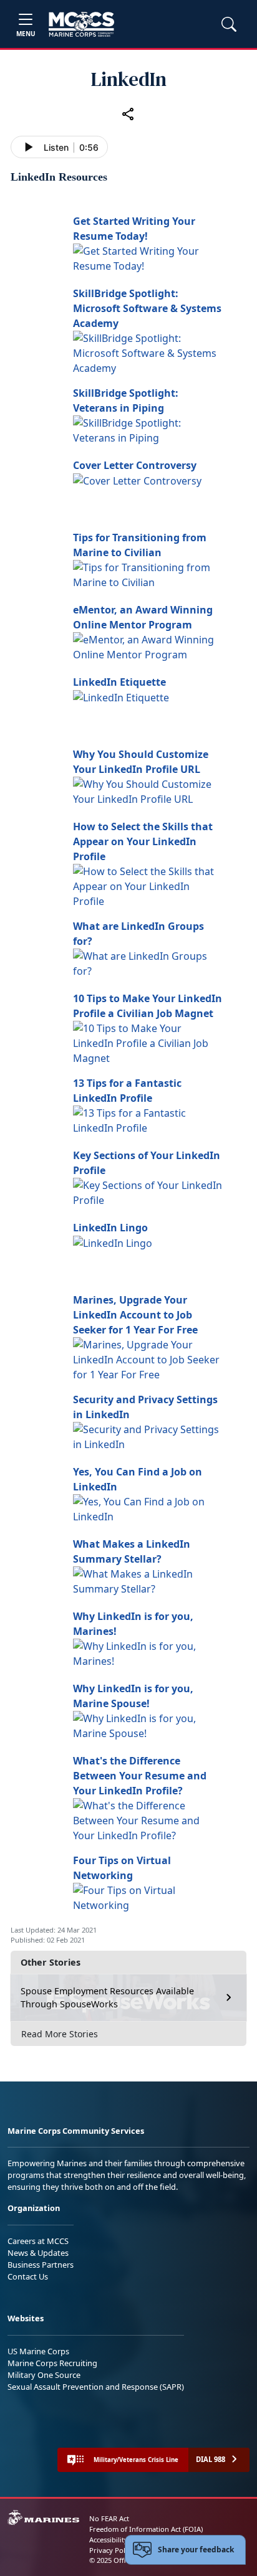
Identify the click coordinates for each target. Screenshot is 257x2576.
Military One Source (44, 2375)
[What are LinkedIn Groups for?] (148, 962)
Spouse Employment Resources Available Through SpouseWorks (107, 1998)
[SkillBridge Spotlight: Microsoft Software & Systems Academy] (148, 352)
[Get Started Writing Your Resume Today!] (148, 257)
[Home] (81, 24)
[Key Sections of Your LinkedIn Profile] (148, 1191)
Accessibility (109, 2540)
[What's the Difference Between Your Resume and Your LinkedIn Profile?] (148, 1819)
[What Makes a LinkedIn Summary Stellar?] (148, 1580)
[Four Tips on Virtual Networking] (148, 1896)
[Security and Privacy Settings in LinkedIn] (148, 1436)
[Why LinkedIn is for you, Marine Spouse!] (148, 1725)
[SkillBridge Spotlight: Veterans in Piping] (148, 429)
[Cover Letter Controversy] (137, 480)
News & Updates (38, 2253)
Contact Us (28, 2276)
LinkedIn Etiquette (119, 682)
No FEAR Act (109, 2518)
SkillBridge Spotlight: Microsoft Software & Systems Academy (147, 308)
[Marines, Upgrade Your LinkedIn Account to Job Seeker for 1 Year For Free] (148, 1358)
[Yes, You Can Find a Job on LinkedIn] (148, 1508)
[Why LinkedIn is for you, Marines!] (148, 1652)
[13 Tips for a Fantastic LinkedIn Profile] (148, 1119)
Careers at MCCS (38, 2241)
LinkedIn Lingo (110, 1228)
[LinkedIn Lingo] (113, 1243)
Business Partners (41, 2265)
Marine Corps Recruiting (52, 2363)
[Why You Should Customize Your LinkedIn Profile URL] (148, 790)
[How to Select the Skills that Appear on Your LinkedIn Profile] (148, 885)
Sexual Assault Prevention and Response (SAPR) (96, 2387)
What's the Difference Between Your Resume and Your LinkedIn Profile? (140, 1776)
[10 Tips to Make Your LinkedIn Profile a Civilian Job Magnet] (148, 1042)
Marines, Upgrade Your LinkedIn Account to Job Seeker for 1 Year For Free (135, 1315)
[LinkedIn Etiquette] (121, 697)
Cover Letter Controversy (135, 465)
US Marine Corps (38, 2351)
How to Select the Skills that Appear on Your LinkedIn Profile (143, 841)
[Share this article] (128, 114)
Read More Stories (60, 2034)
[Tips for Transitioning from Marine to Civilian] (148, 574)
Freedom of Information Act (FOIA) (146, 2529)
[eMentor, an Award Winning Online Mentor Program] (148, 646)
